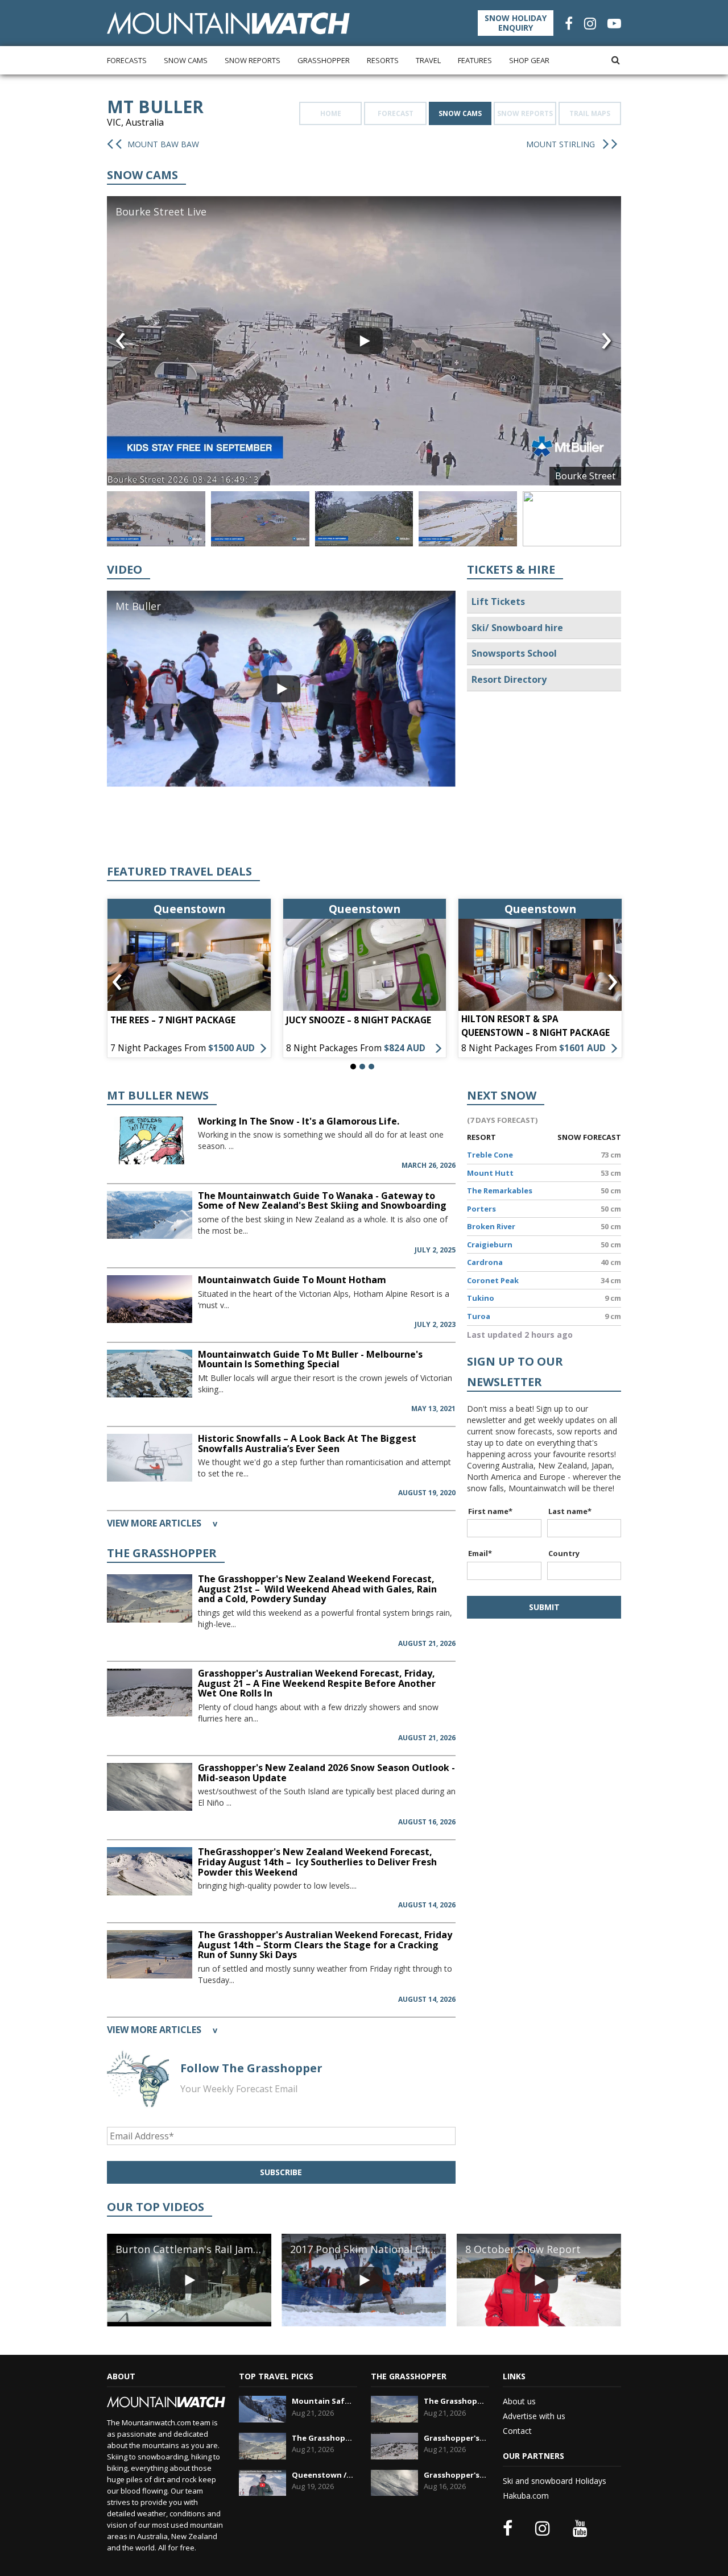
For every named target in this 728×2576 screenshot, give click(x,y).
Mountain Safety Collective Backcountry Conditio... (323, 2401)
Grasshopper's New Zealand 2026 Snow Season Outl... (455, 2475)
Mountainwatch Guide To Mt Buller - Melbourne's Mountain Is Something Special (310, 1359)
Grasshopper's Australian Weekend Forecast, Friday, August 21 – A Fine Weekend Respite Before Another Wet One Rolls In (317, 1683)
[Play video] (364, 341)
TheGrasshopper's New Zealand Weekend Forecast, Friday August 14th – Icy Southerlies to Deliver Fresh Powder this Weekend (317, 1862)
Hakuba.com (526, 2496)
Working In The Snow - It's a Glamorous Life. (299, 1121)
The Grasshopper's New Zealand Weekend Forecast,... (323, 2438)
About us (519, 2401)
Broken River (491, 1226)
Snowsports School (514, 653)
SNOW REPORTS (525, 113)
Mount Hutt (490, 1173)
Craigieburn (490, 1245)
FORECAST (396, 113)
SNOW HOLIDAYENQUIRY (516, 23)
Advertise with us (534, 2416)
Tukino (481, 1298)
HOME (331, 113)
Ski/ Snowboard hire (517, 628)
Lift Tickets (498, 602)
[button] (353, 1067)
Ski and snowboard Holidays (555, 2481)
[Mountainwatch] (228, 22)
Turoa (479, 1316)
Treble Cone (490, 1155)
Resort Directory (509, 679)
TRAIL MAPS (590, 113)
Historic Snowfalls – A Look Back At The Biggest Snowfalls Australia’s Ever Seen (307, 1443)
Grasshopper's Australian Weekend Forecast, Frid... (455, 2438)
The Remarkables (500, 1190)
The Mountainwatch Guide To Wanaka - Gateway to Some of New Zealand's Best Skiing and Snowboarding (322, 1201)
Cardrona (485, 1262)
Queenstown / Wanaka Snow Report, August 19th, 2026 (323, 2475)
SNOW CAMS (460, 113)
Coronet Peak (493, 1280)
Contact (517, 2431)
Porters (481, 1209)
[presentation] (121, 341)
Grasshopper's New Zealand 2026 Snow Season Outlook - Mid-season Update (326, 1773)
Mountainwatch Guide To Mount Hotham (292, 1280)
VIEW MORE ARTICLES (162, 1523)
